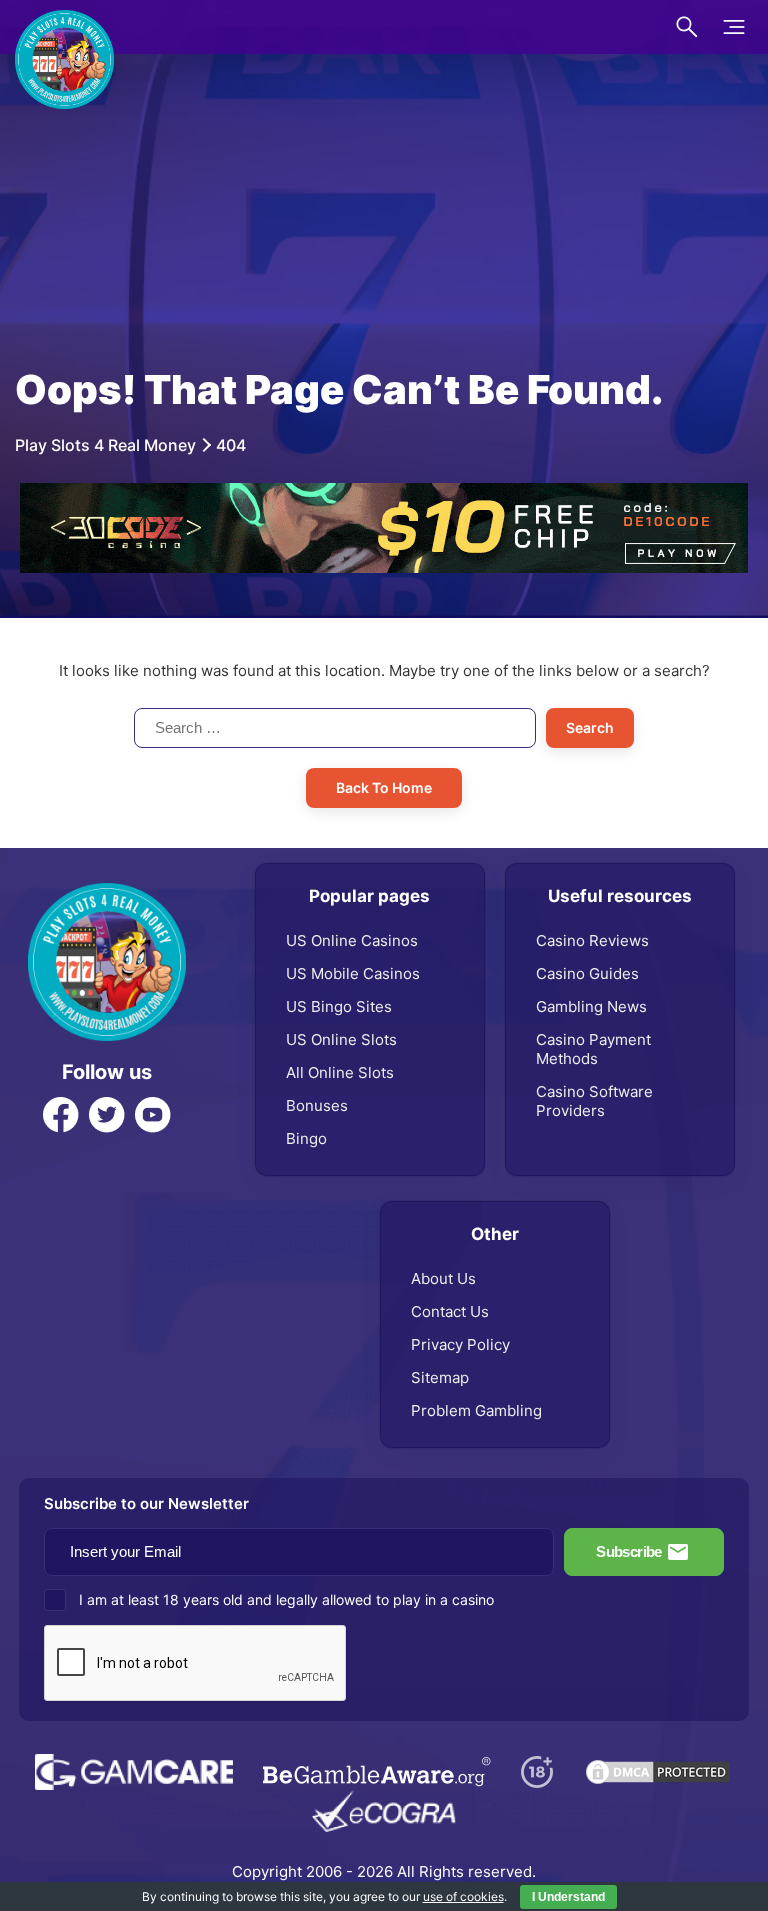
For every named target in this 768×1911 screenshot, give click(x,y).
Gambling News (591, 1006)
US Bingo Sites (339, 1006)
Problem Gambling (476, 1410)
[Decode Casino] (384, 493)
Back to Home (384, 787)
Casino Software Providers (594, 1101)
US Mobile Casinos (353, 973)
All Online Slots (340, 1072)
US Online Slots (341, 1039)
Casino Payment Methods (593, 1049)
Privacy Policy (460, 1344)
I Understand (568, 1897)
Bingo (306, 1138)
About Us (443, 1278)
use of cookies (463, 1896)
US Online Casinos (352, 940)
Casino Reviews (592, 940)
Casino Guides (587, 973)
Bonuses (317, 1105)
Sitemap (440, 1377)
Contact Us (450, 1311)
